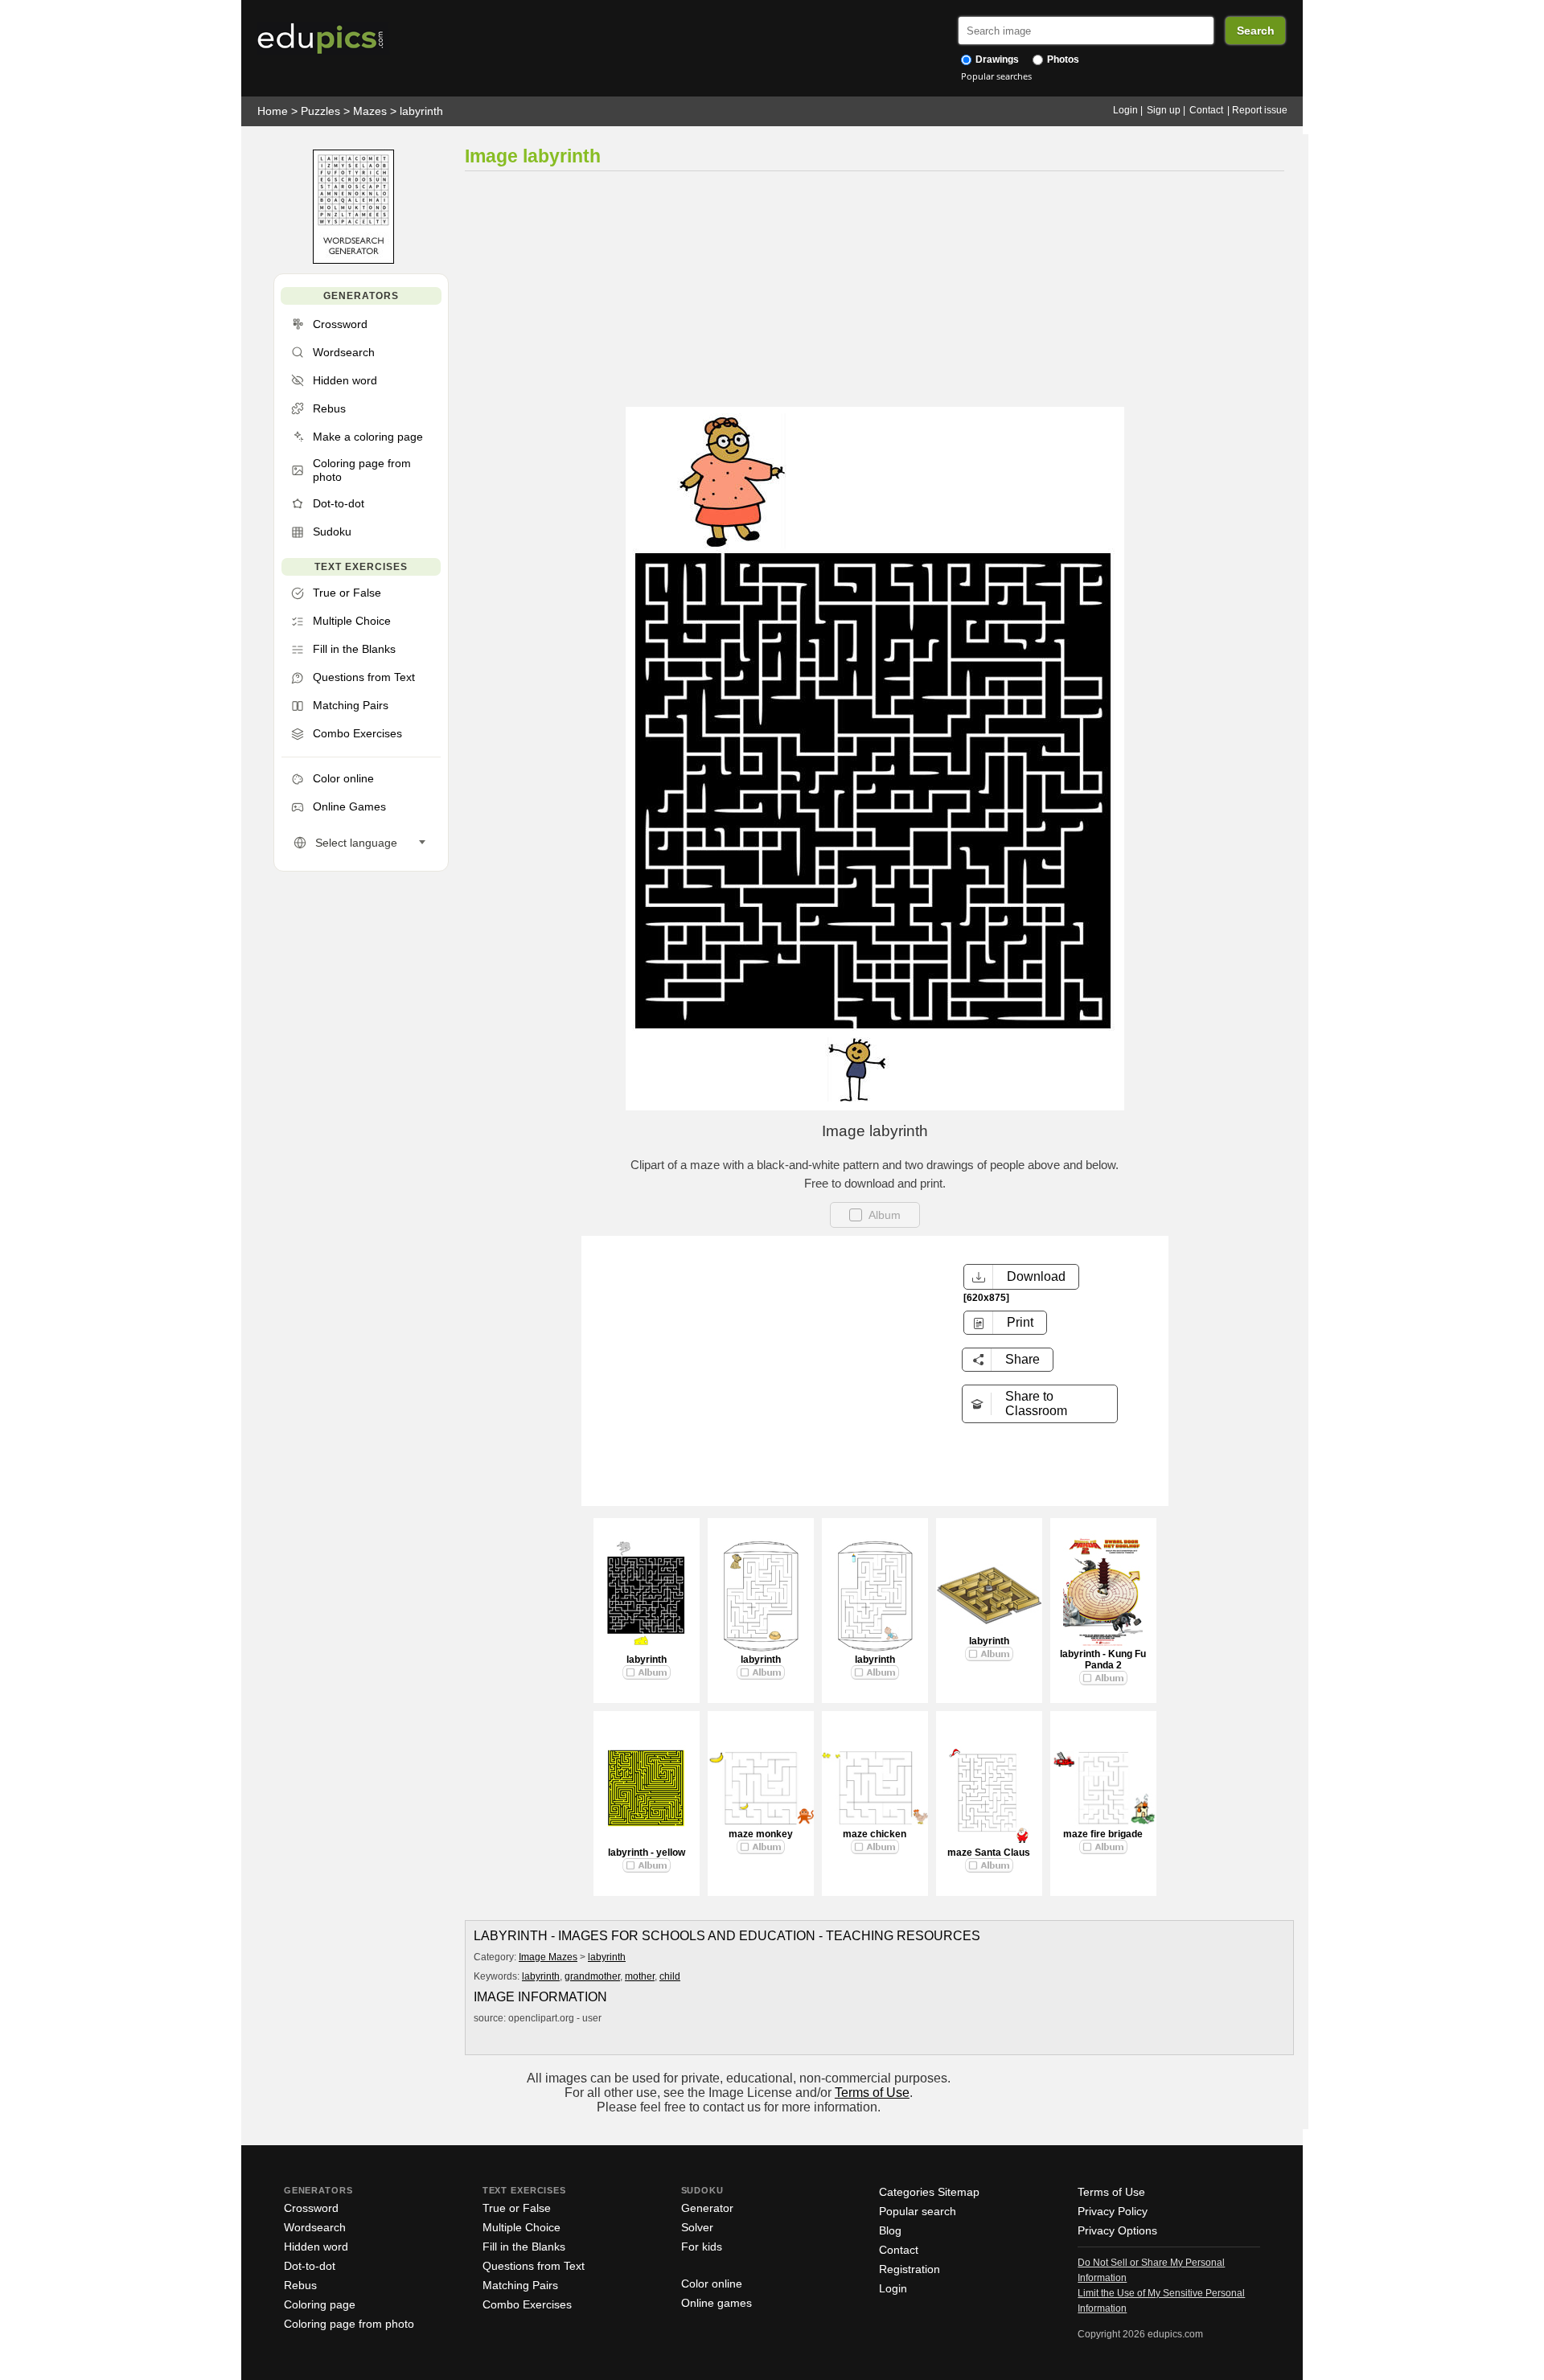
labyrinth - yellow (647, 1853)
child (670, 1976)
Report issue (1260, 110)
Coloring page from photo (349, 2324)
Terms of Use (872, 2093)
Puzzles (320, 111)
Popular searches (996, 76)
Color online (712, 2284)
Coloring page (320, 2304)
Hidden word (316, 2247)
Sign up (1164, 110)
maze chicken (875, 1834)
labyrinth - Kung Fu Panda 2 (1103, 1660)
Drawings (996, 59)
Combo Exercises (527, 2304)
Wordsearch (315, 2227)
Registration (910, 2269)
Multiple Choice (522, 2227)
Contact (1206, 110)
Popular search (918, 2211)
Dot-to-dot (310, 2266)
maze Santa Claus (989, 1853)
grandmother (592, 1976)
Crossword (311, 2208)
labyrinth (421, 111)
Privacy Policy (1113, 2211)
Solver (697, 2227)
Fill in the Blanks (524, 2247)
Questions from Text (534, 2266)
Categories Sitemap (929, 2192)
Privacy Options (1117, 2230)
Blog (890, 2230)
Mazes (370, 111)
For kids (702, 2247)
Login (1125, 110)
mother (640, 1976)
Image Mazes (548, 1957)
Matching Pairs (520, 2285)
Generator (707, 2208)
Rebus (300, 2285)
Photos (1062, 59)
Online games (717, 2303)
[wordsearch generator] (353, 260)
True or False (517, 2208)
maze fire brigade (1103, 1834)
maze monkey (761, 1834)
